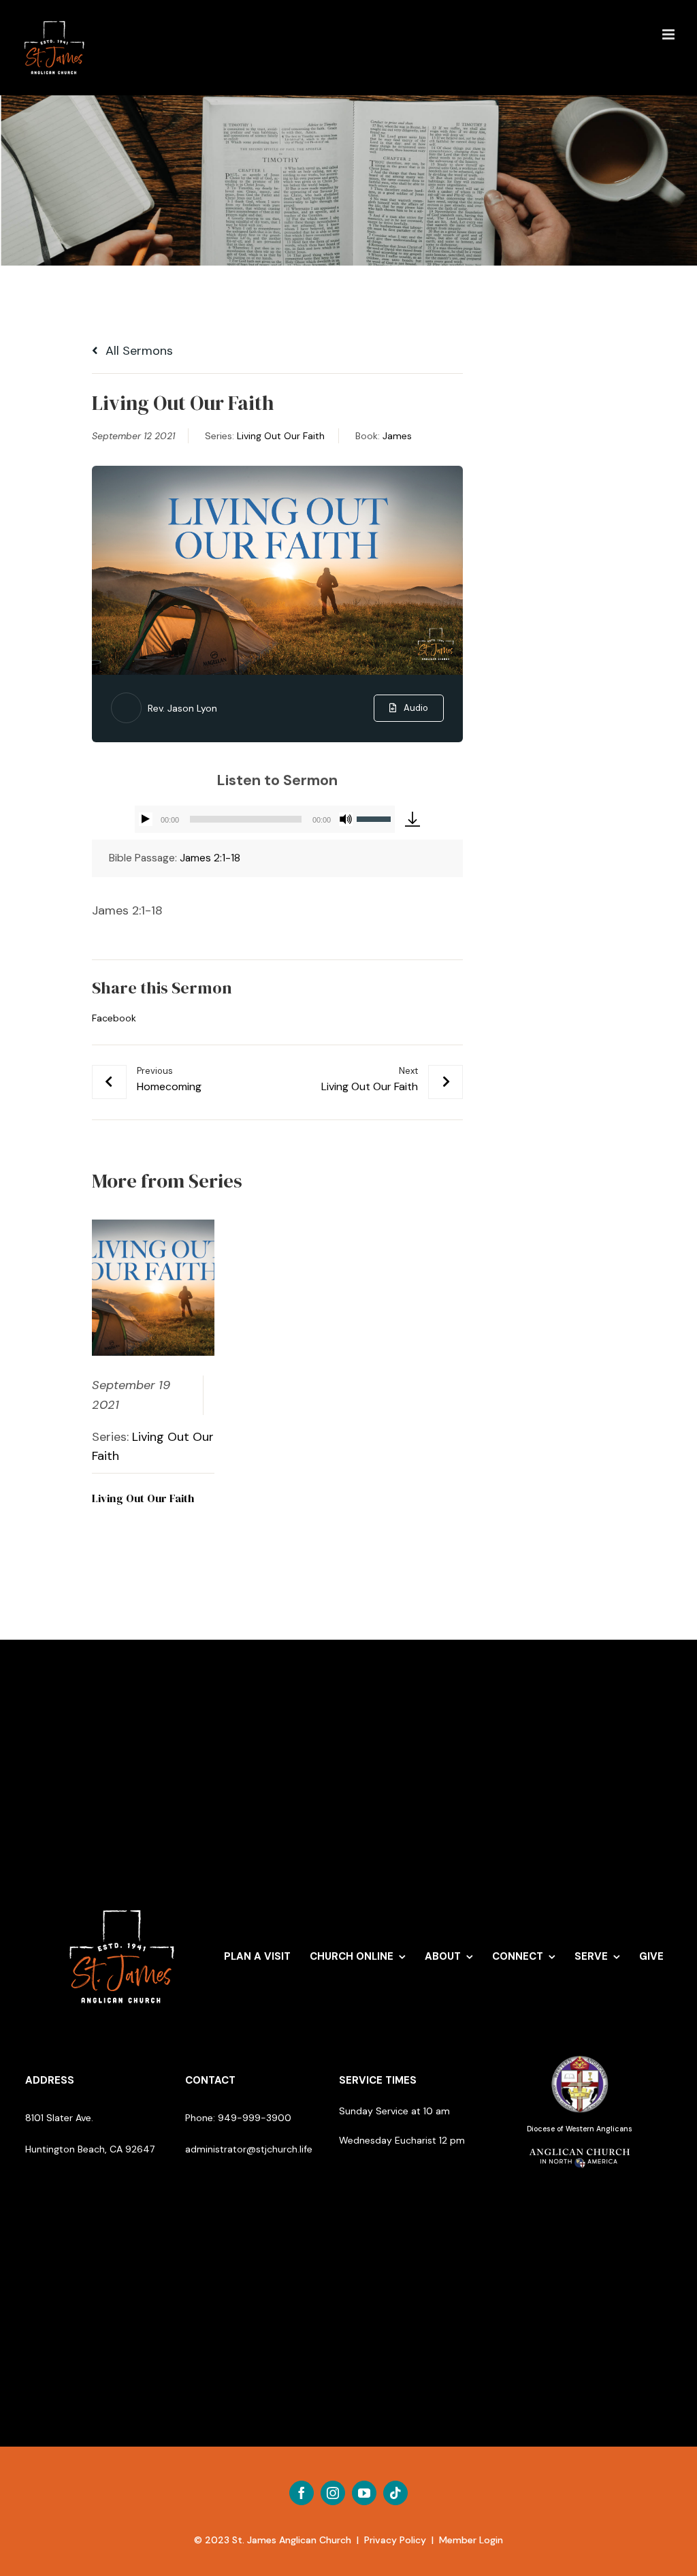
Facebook (114, 1018)
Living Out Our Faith (281, 436)
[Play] (146, 819)
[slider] (376, 818)
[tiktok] (395, 2493)
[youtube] (364, 2493)
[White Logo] (122, 1903)
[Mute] (346, 819)
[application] (265, 819)
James (397, 436)
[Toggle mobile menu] (669, 34)
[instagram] (333, 2493)
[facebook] (302, 2493)
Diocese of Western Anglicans (580, 2129)
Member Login (471, 2540)
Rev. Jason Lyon (182, 708)
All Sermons (137, 351)
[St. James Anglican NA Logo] (580, 2147)
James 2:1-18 (210, 858)
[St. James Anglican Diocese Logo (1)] (580, 2056)
